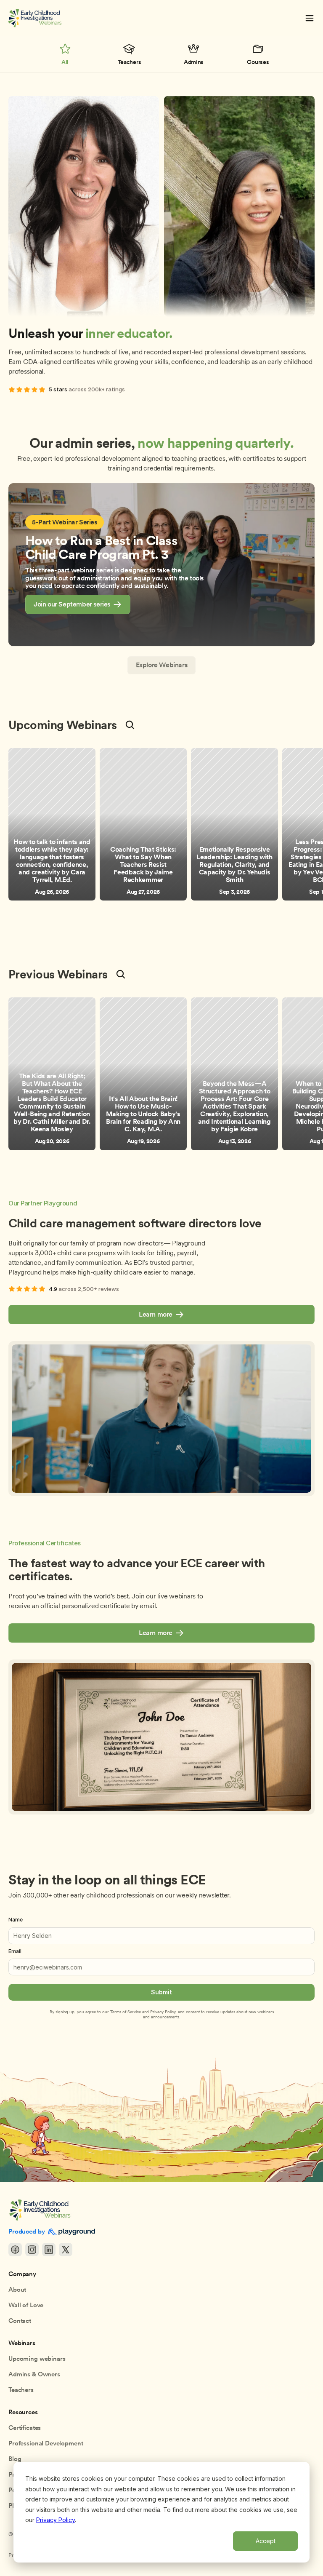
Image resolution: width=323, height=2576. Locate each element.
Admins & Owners (34, 2374)
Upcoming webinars (37, 2359)
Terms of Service (126, 2012)
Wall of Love (26, 2305)
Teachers (21, 2390)
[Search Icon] (130, 725)
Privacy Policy (56, 2520)
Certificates (25, 2428)
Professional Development (46, 2443)
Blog (15, 2459)
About (17, 2290)
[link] (78, 605)
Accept (266, 2541)
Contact (20, 2321)
